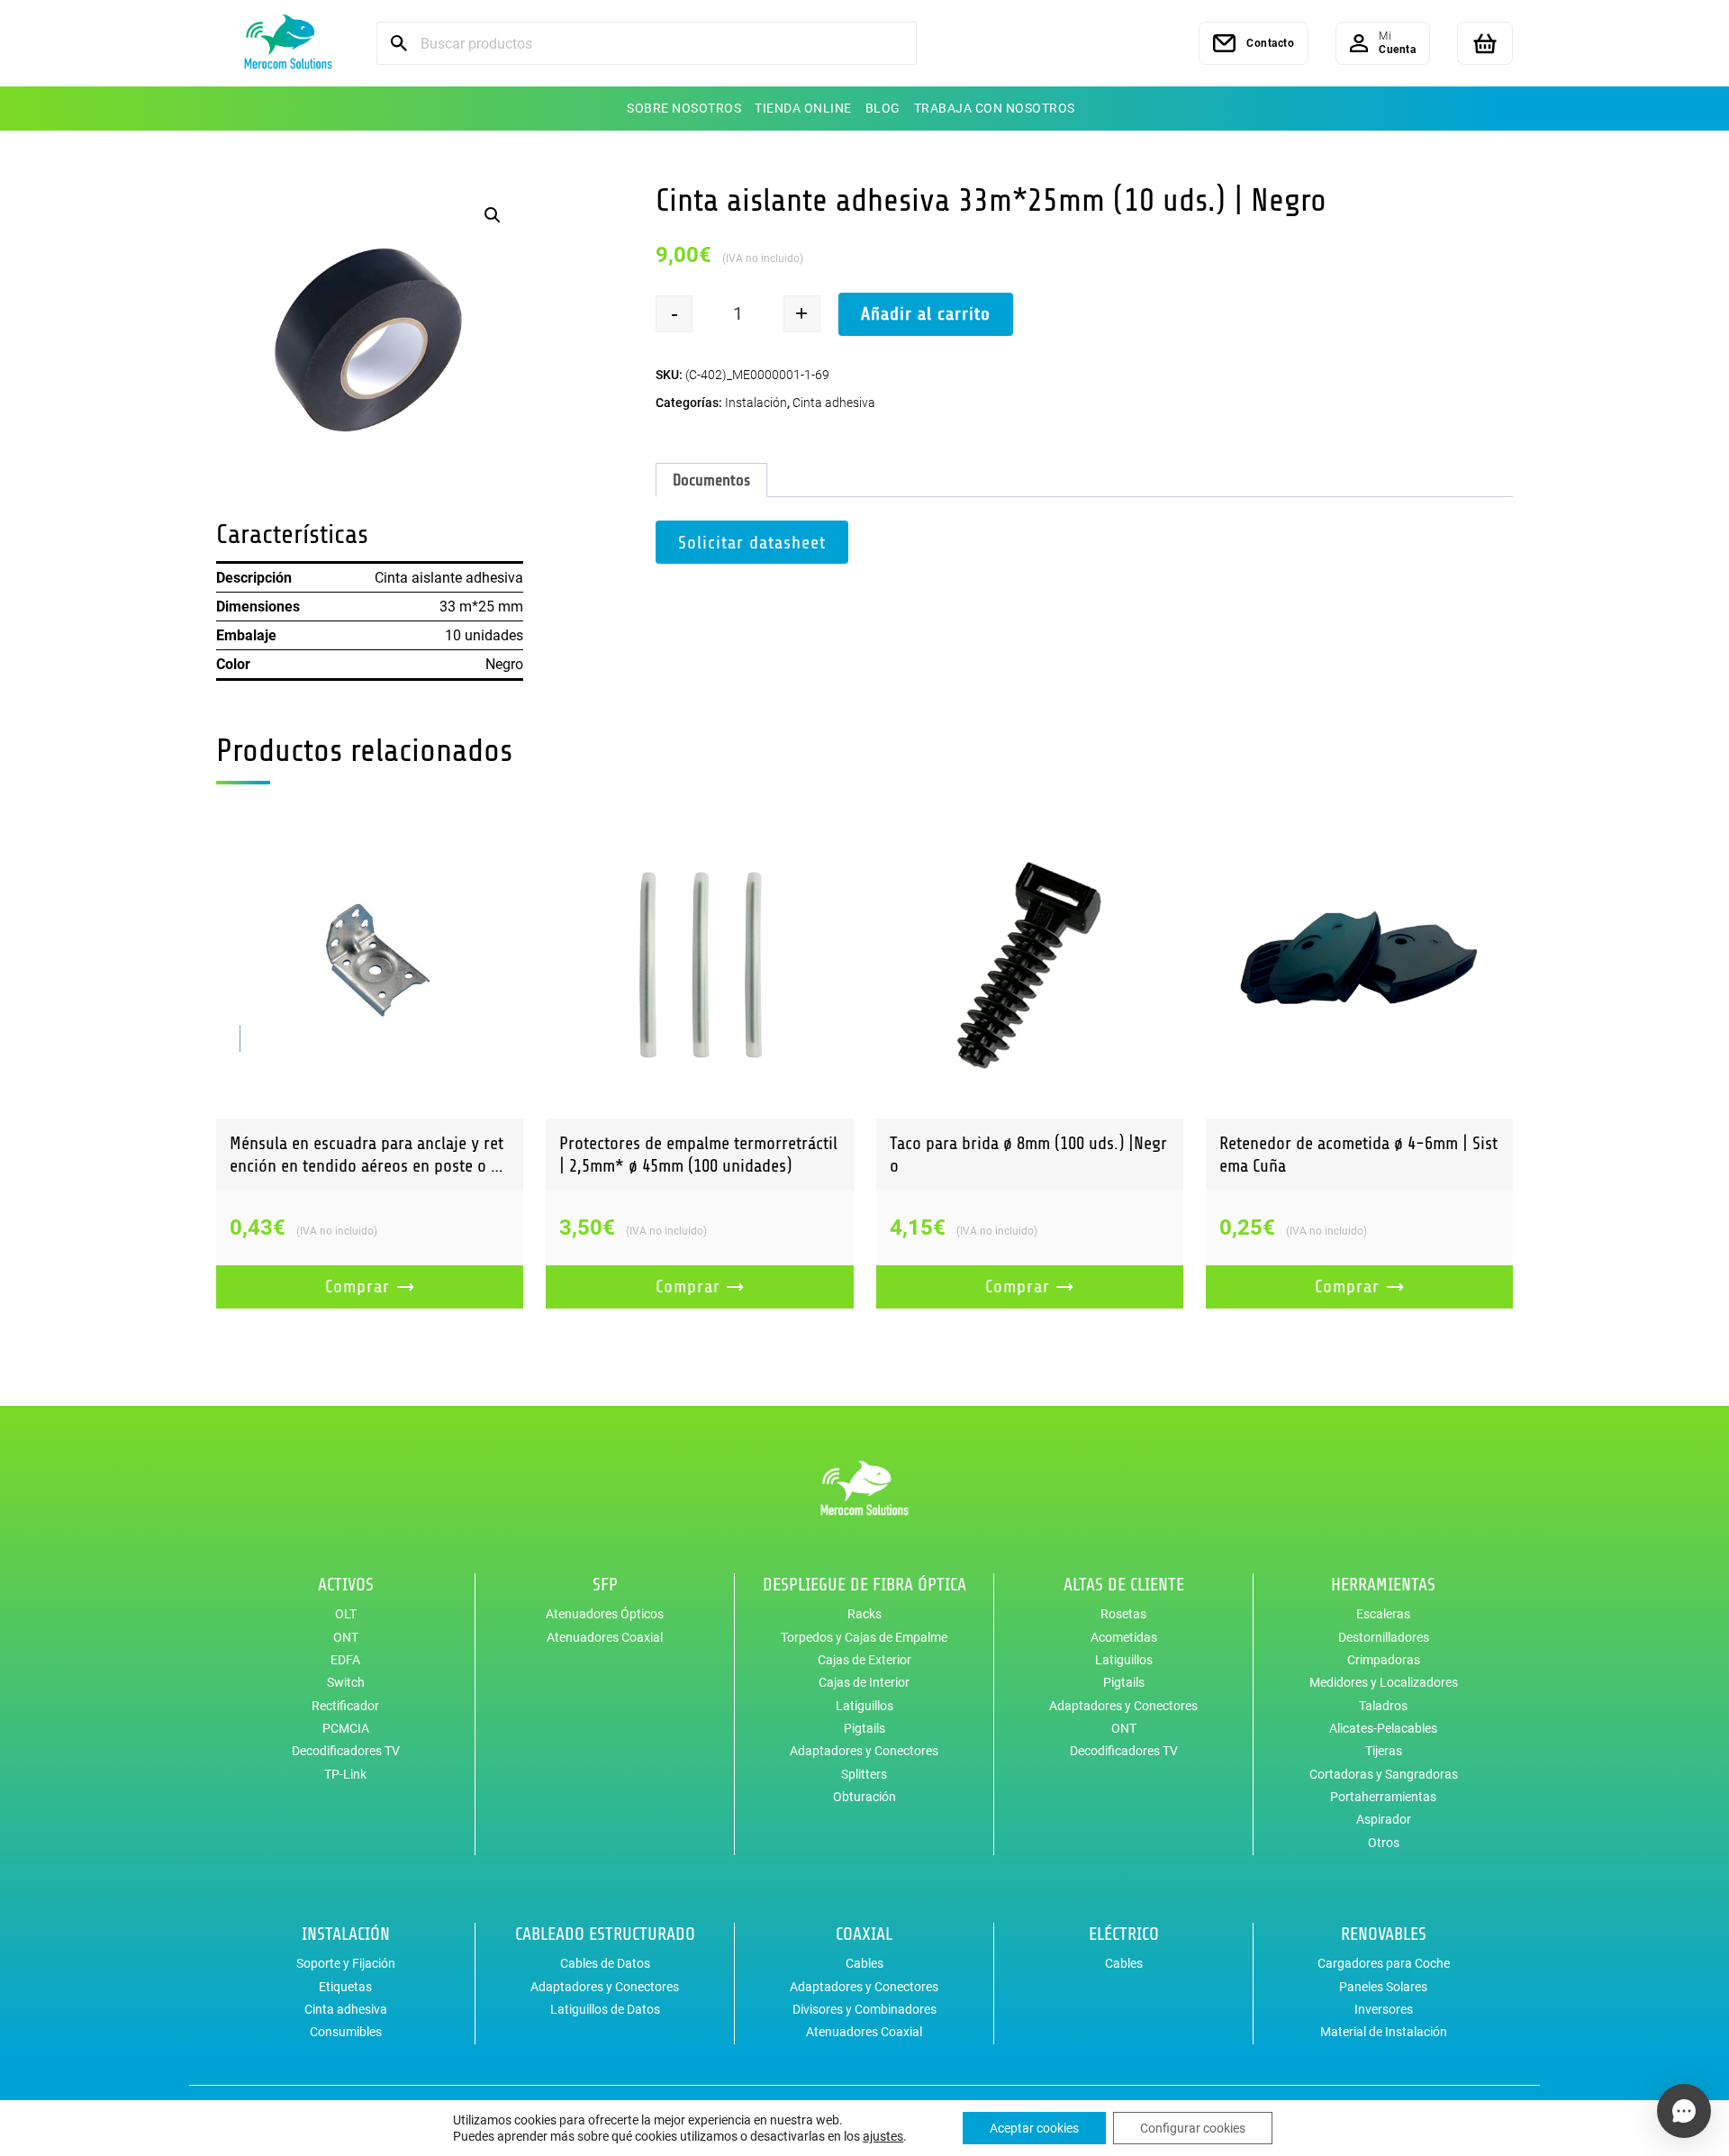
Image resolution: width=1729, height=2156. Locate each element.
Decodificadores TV (346, 1751)
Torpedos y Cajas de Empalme (864, 1637)
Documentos (711, 480)
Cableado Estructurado (605, 1934)
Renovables (1384, 1934)
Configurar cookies (1193, 2128)
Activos (346, 1585)
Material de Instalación (1384, 2032)
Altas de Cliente (1124, 1585)
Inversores (1384, 2009)
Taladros (1383, 1706)
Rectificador (345, 1706)
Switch (346, 1682)
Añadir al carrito (926, 314)
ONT (346, 1637)
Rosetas (1123, 1614)
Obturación (864, 1797)
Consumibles (346, 2032)
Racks (864, 1614)
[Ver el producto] (370, 965)
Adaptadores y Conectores (864, 1751)
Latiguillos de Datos (605, 2009)
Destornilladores (1384, 1637)
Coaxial (864, 1934)
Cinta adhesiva (834, 403)
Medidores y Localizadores (1384, 1682)
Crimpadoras (1384, 1660)
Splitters (864, 1774)
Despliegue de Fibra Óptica (864, 1585)
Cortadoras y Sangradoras (1384, 1774)
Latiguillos (864, 1706)
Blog (883, 108)
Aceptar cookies (1034, 2128)
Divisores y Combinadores (864, 2009)
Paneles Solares (1383, 1987)
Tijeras (1384, 1751)
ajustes (883, 2136)
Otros (1384, 1843)
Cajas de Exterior (864, 1660)
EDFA (345, 1660)
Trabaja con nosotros (995, 108)
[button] (493, 215)
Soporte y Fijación (346, 1963)
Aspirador (1384, 1819)
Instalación (756, 403)
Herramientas (1383, 1585)
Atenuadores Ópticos (605, 1614)
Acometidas (1124, 1637)
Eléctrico (1124, 1934)
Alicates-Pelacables (1383, 1728)
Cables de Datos (605, 1963)
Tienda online (803, 108)
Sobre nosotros (684, 108)
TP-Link (345, 1774)
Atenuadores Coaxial (605, 1637)
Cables (864, 1963)
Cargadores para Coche (1384, 1963)
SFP (605, 1585)
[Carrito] (1485, 43)
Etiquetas (345, 1987)
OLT (346, 1614)
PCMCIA (346, 1728)
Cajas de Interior (864, 1682)
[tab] (711, 480)
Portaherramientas (1383, 1797)
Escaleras (1383, 1614)
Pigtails (864, 1728)
